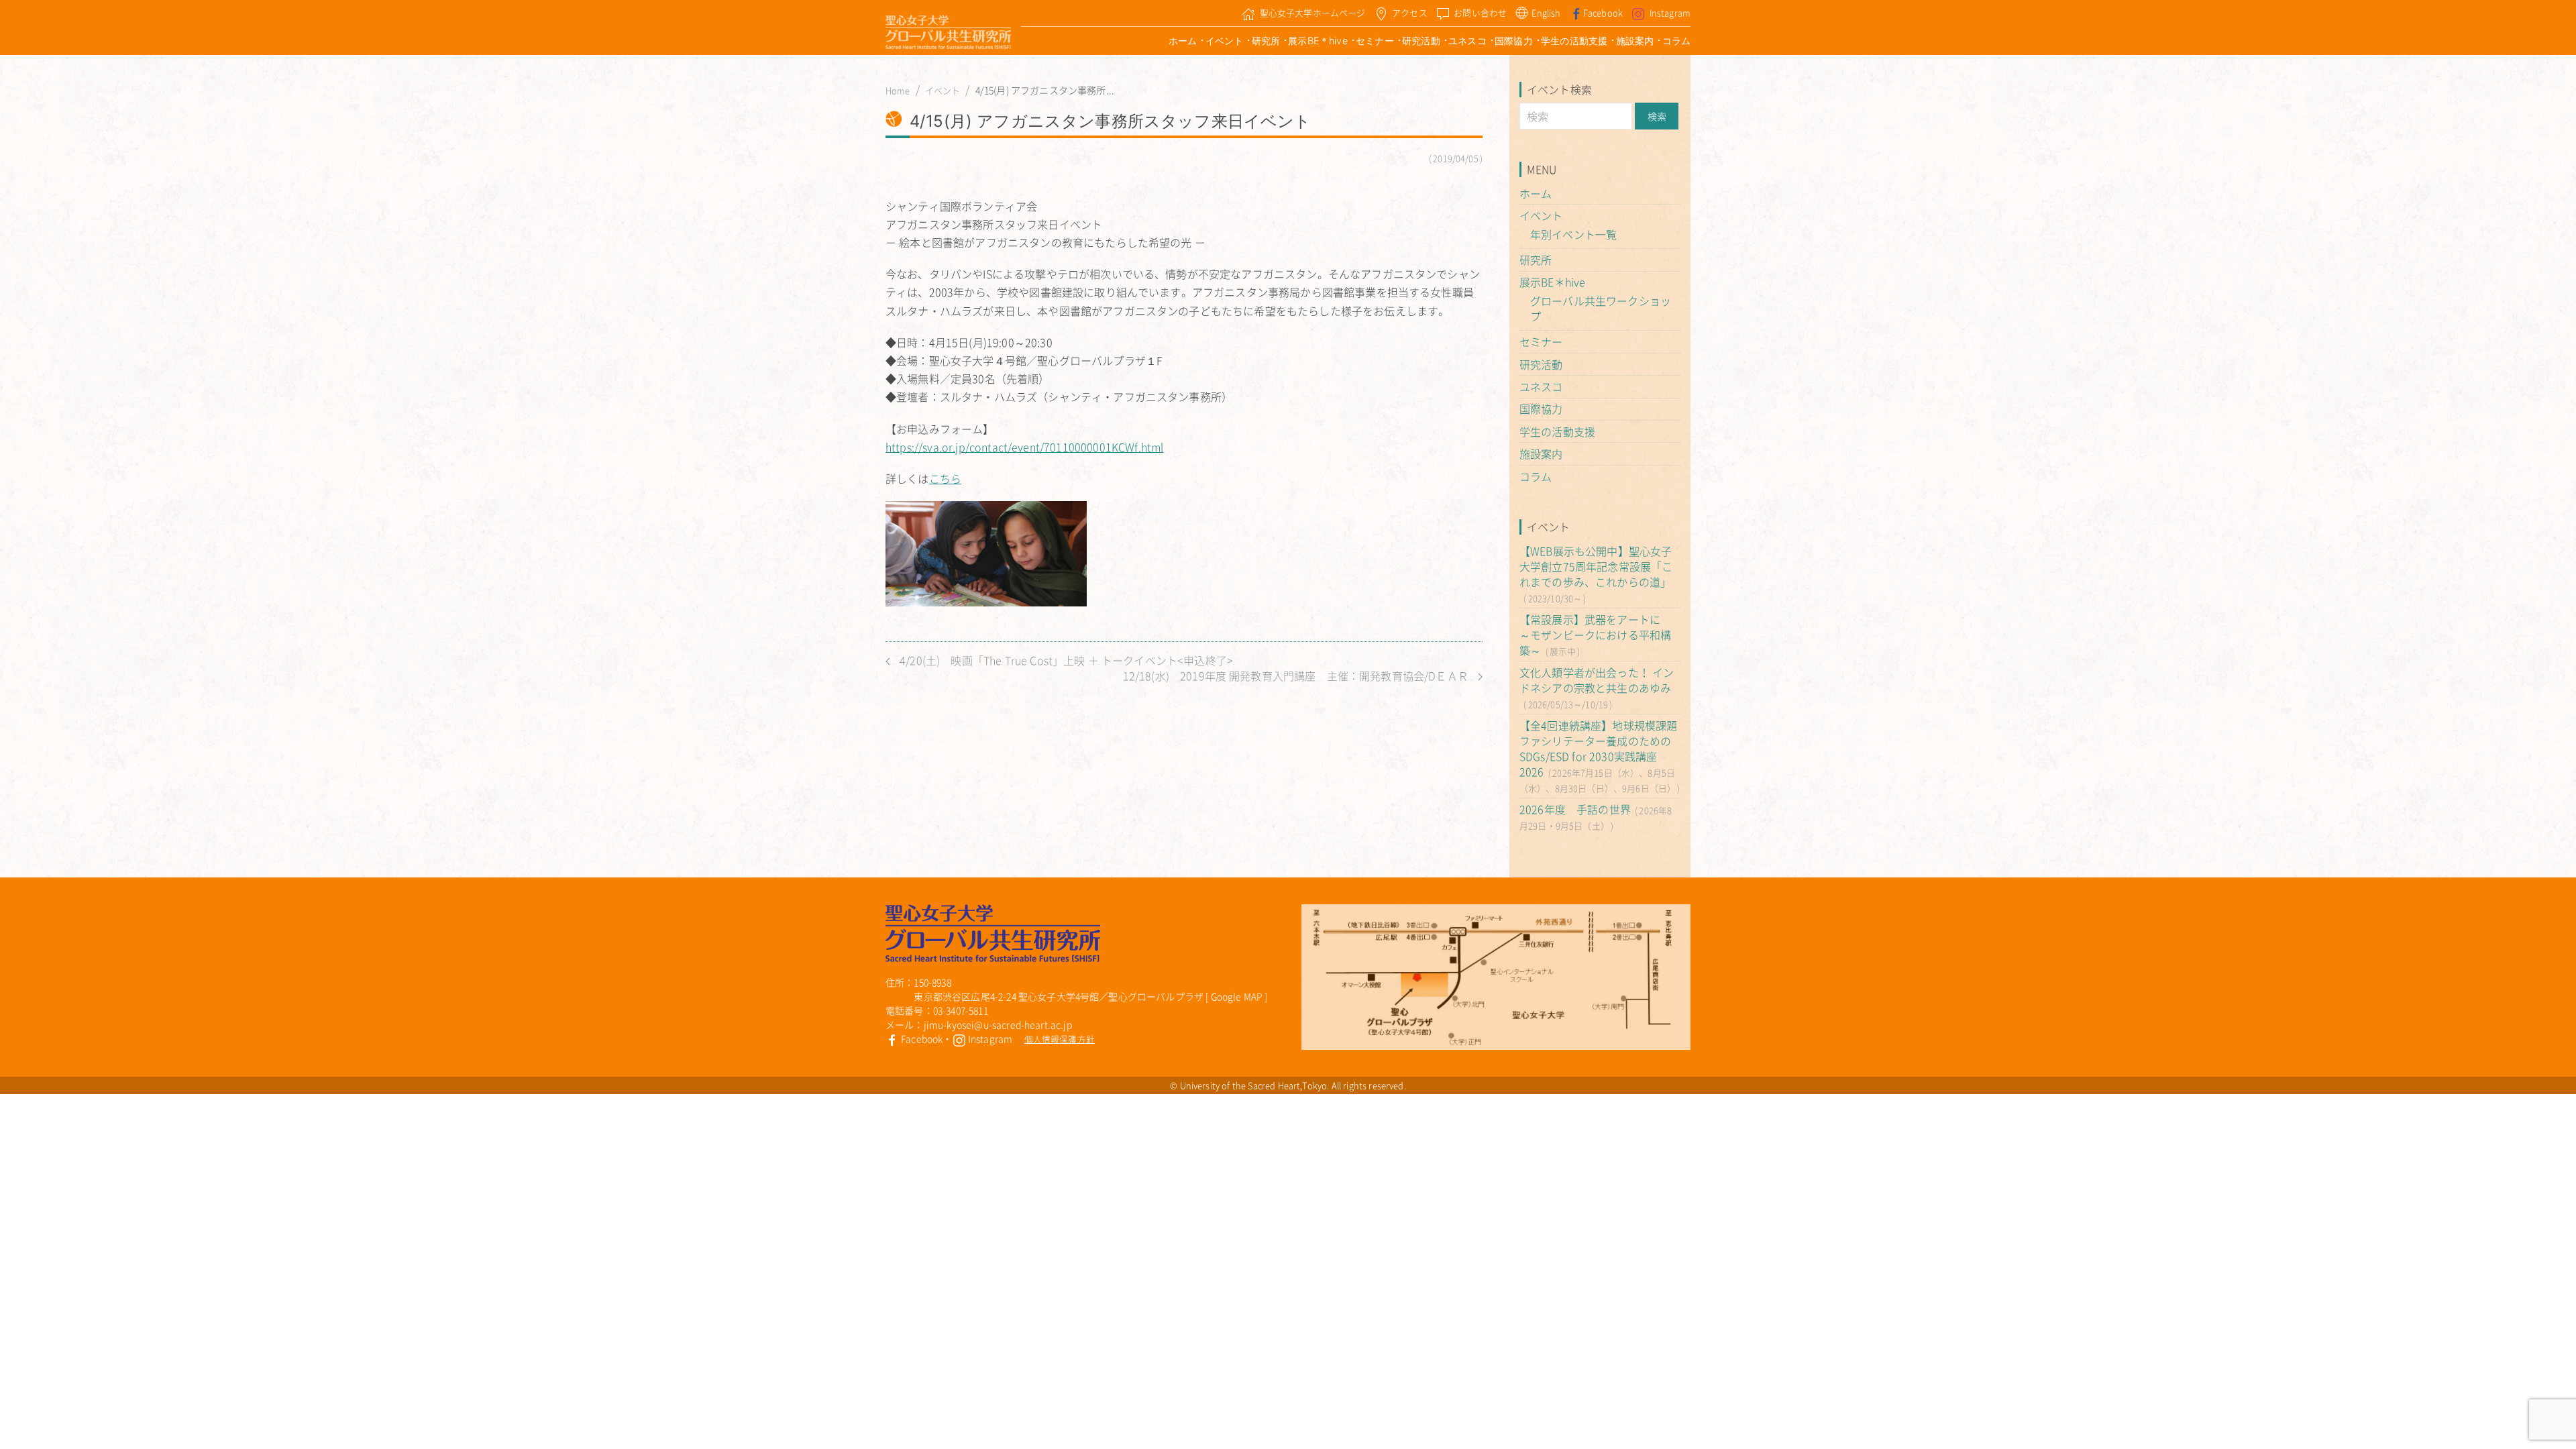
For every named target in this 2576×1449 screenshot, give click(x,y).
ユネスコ (1467, 41)
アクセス (1410, 12)
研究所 (1266, 41)
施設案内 (1635, 41)
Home (898, 91)
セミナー (1375, 41)
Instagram (1670, 12)
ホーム (1183, 41)
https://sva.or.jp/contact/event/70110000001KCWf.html (1024, 447)
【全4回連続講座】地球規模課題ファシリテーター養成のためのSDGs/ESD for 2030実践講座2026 (1598, 748)
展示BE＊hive (1318, 41)
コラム (1676, 41)
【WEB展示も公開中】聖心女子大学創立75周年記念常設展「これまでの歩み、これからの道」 (1596, 566)
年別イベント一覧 (1573, 234)
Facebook (1603, 12)
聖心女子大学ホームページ (1313, 12)
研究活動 (1421, 41)
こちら (945, 478)
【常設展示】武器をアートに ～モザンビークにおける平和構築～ (1595, 635)
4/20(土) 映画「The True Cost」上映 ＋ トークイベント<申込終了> (1065, 660)
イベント (1225, 41)
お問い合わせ (1480, 12)
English (1546, 12)
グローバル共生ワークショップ (1601, 308)
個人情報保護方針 (1060, 1039)
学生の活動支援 (1574, 41)
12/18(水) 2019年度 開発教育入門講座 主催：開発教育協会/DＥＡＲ (1297, 676)
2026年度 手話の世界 (1575, 809)
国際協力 (1514, 41)
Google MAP (1237, 996)
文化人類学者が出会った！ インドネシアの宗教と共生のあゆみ (1597, 680)
